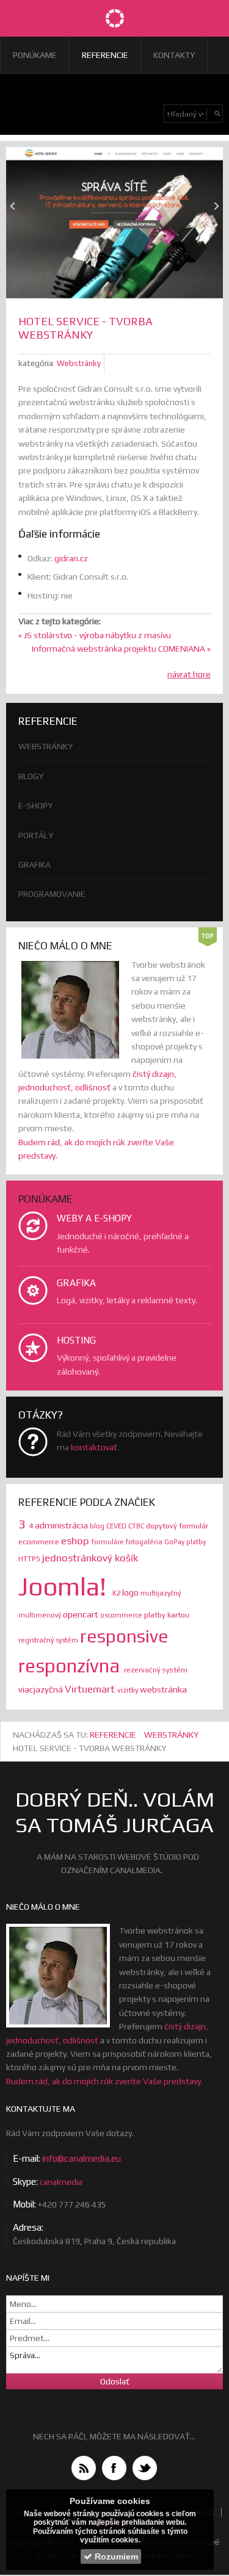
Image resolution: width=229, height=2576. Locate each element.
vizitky (129, 1690)
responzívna (71, 1665)
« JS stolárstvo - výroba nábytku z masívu (95, 635)
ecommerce (40, 1542)
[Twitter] (145, 2468)
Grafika (35, 865)
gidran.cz (71, 558)
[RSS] (84, 2468)
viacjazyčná (42, 1689)
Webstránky (79, 363)
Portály (36, 835)
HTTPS (30, 1559)
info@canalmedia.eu (82, 2158)
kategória (36, 363)
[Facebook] (114, 2468)
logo (131, 1592)
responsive (124, 1636)
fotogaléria (145, 1542)
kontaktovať (94, 1447)
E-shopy (35, 805)
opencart (82, 1614)
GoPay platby (185, 1542)
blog (98, 1526)
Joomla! (65, 1586)
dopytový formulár (177, 1526)
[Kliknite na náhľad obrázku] (114, 225)
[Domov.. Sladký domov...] (115, 18)
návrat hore (189, 674)
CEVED (117, 1526)
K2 (117, 1593)
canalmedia (61, 2182)
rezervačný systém (156, 1670)
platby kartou (167, 1615)
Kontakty (174, 55)
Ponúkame (35, 55)
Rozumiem (115, 2556)
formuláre (109, 1542)
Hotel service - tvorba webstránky (85, 328)
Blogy (31, 776)
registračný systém (49, 1640)
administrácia (62, 1525)
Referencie (105, 55)
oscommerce (122, 1615)
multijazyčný (161, 1593)
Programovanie (52, 894)
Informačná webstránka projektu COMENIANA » (121, 649)
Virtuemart (91, 1689)
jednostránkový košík (90, 1558)
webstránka (163, 1689)
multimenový (41, 1615)
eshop (76, 1541)
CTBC (137, 1526)
